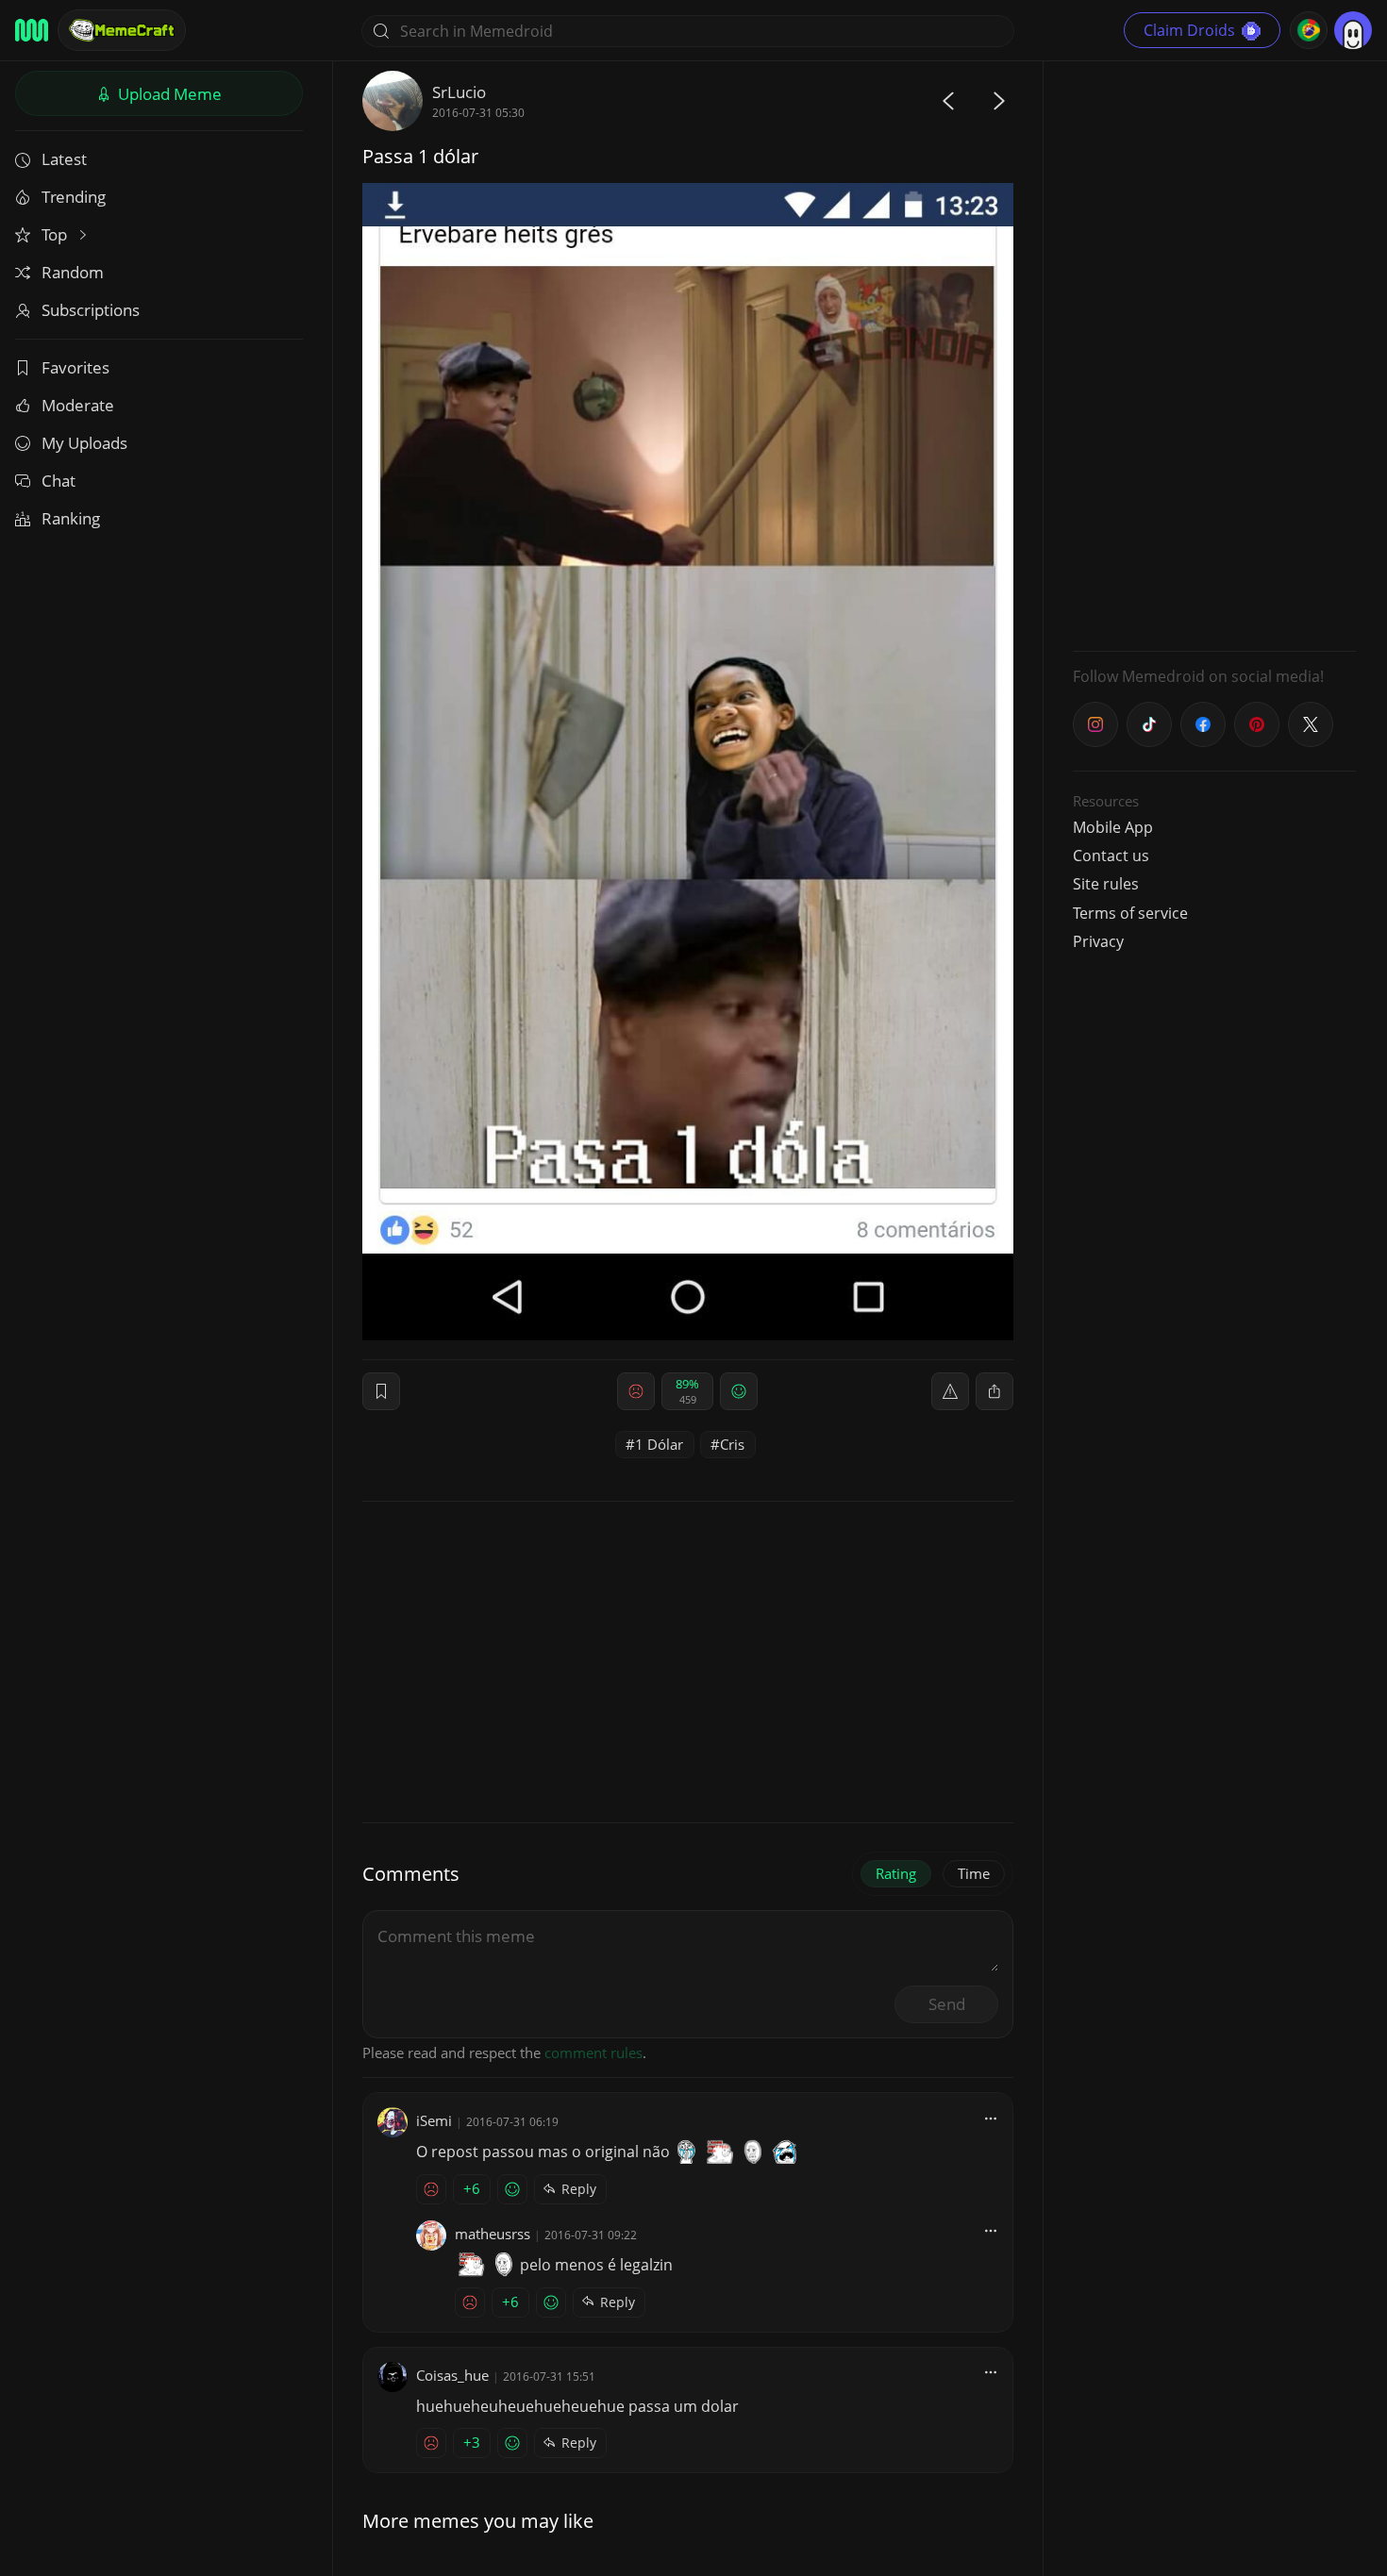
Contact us (1111, 856)
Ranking (71, 518)
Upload (168, 94)
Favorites (75, 367)
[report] (950, 1391)
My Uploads (84, 443)
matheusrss (493, 2234)
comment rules (593, 2052)
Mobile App (1113, 827)
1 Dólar (659, 1444)
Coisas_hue (452, 2375)
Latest (64, 159)
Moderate (78, 405)
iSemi (434, 2120)
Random (73, 272)
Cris (732, 1444)
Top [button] (56, 234)
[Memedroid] (32, 30)
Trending (74, 197)
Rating (896, 1873)
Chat (58, 481)
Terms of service (1130, 913)
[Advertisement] (1214, 354)
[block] (994, 1391)
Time (974, 1873)
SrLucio (459, 92)
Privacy (1098, 941)
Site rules (1106, 884)
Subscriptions (91, 310)
